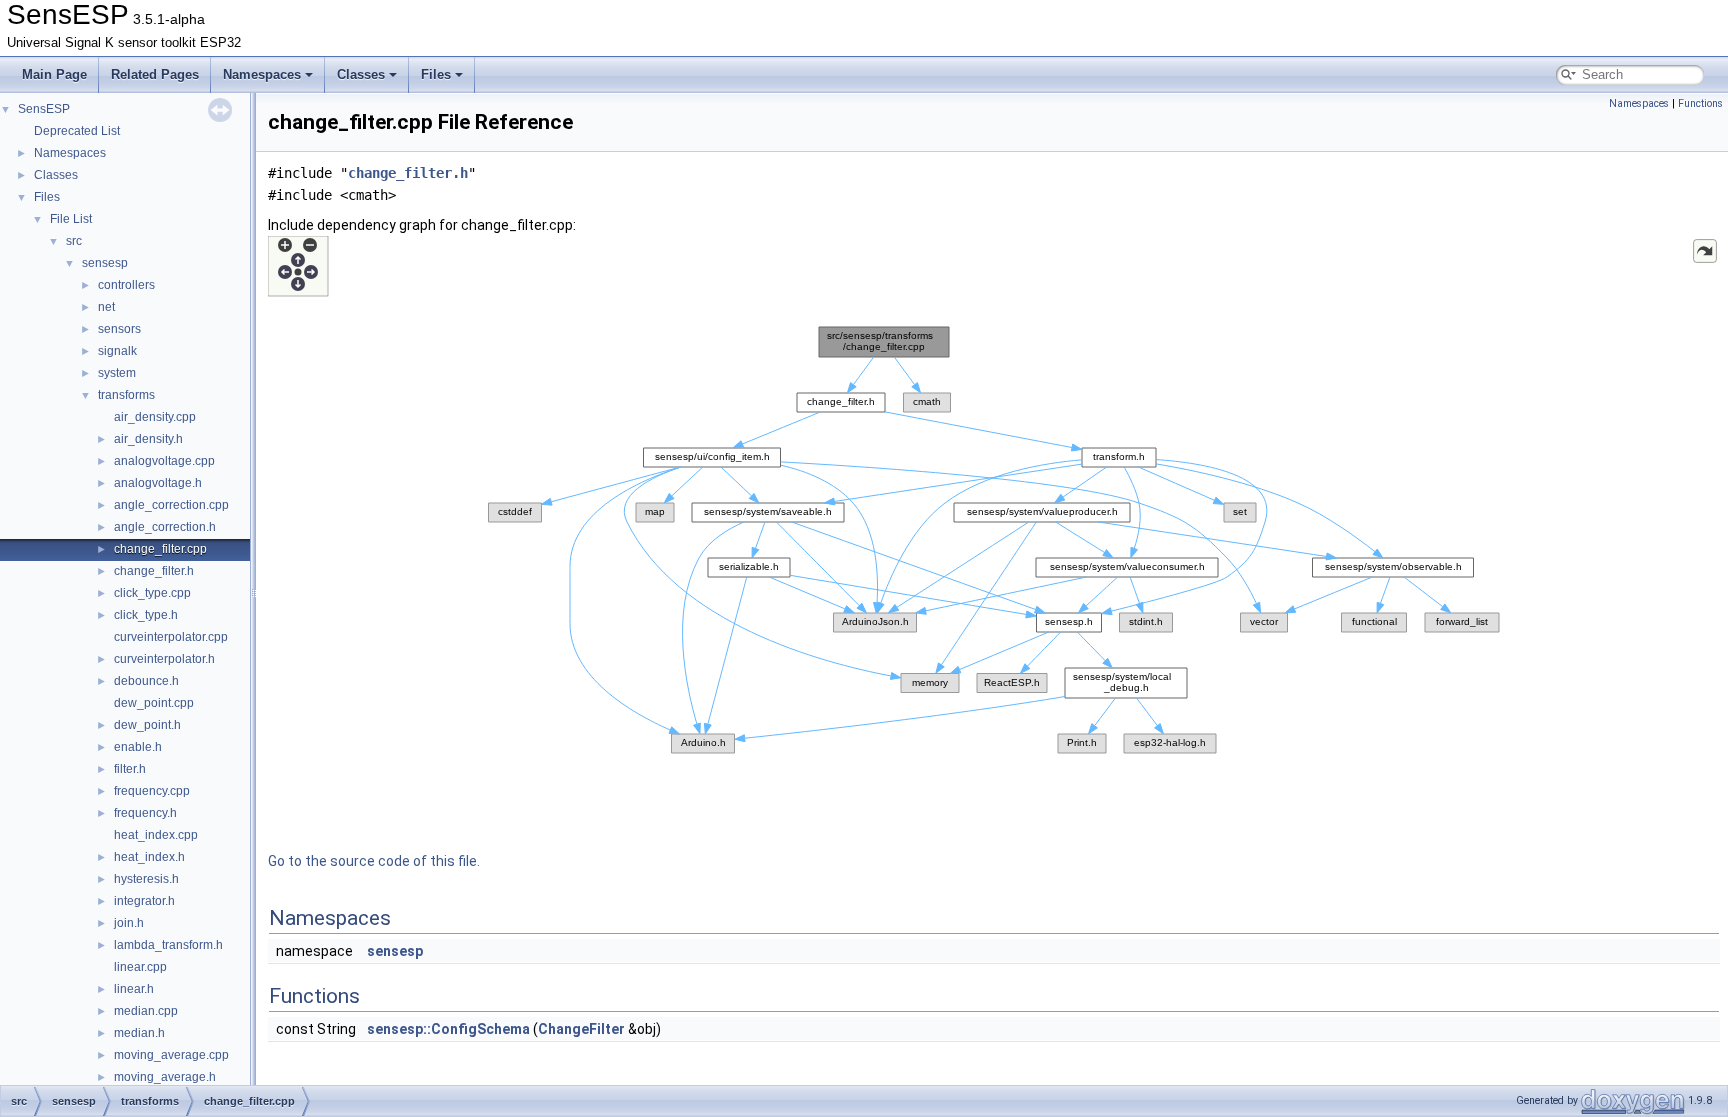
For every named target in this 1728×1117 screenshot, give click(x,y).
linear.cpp (140, 967)
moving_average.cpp (171, 1055)
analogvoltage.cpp (164, 461)
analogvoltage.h (158, 483)
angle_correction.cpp (171, 505)
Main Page (54, 74)
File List (71, 219)
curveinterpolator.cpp (171, 637)
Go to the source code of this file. (374, 861)
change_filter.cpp (160, 549)
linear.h (134, 989)
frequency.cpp (152, 791)
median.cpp (146, 1011)
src (74, 241)
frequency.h (145, 813)
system (117, 373)
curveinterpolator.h (164, 659)
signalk (117, 351)
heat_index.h (149, 857)
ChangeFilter (581, 1029)
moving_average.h (165, 1077)
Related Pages (155, 74)
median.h (139, 1033)
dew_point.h (147, 725)
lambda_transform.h (168, 945)
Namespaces (262, 74)
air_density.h (148, 439)
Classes (361, 74)
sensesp (105, 263)
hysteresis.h (146, 879)
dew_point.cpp (154, 703)
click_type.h (146, 615)
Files (436, 74)
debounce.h (146, 681)
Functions (1700, 103)
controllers (126, 285)
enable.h (138, 747)
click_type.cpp (152, 593)
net (106, 307)
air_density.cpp (155, 417)
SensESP (44, 109)
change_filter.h (154, 571)
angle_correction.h (165, 527)
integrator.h (144, 901)
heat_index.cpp (156, 835)
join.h (129, 923)
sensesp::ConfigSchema (448, 1029)
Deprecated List (77, 131)
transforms (126, 395)
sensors (119, 329)
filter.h (130, 769)
